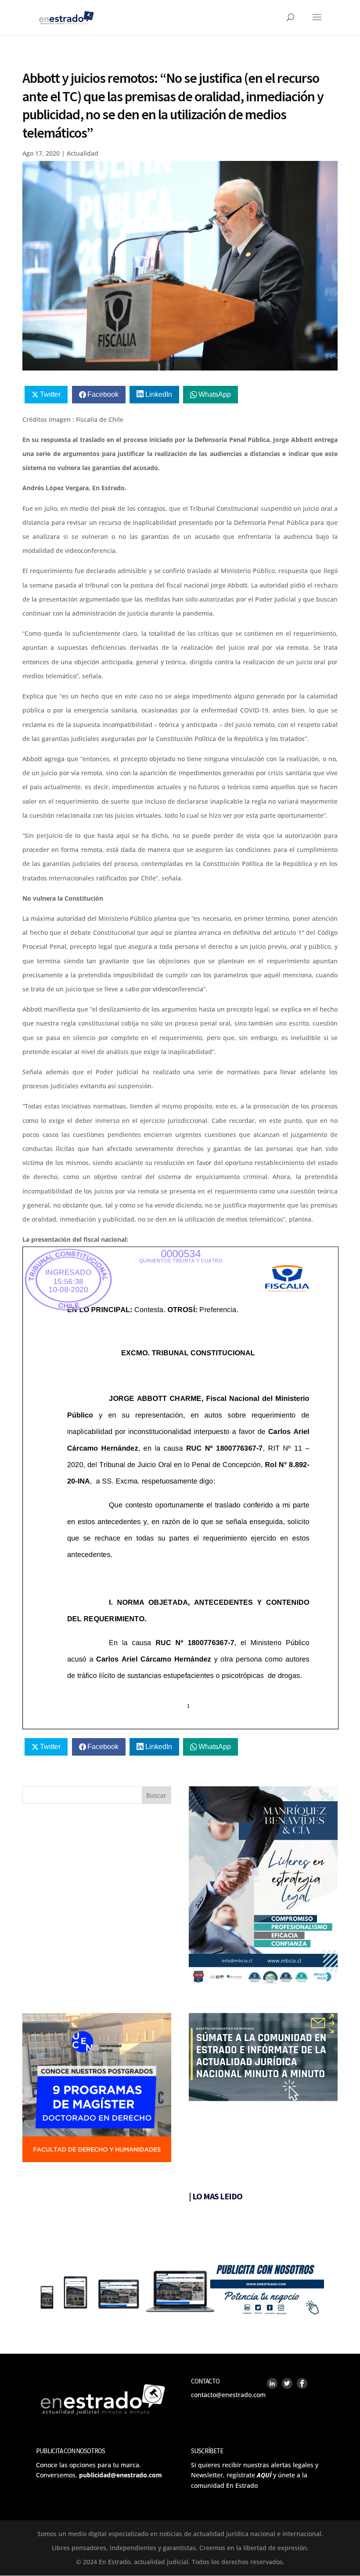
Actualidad (83, 153)
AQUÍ (264, 2475)
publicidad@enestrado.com (121, 2475)
